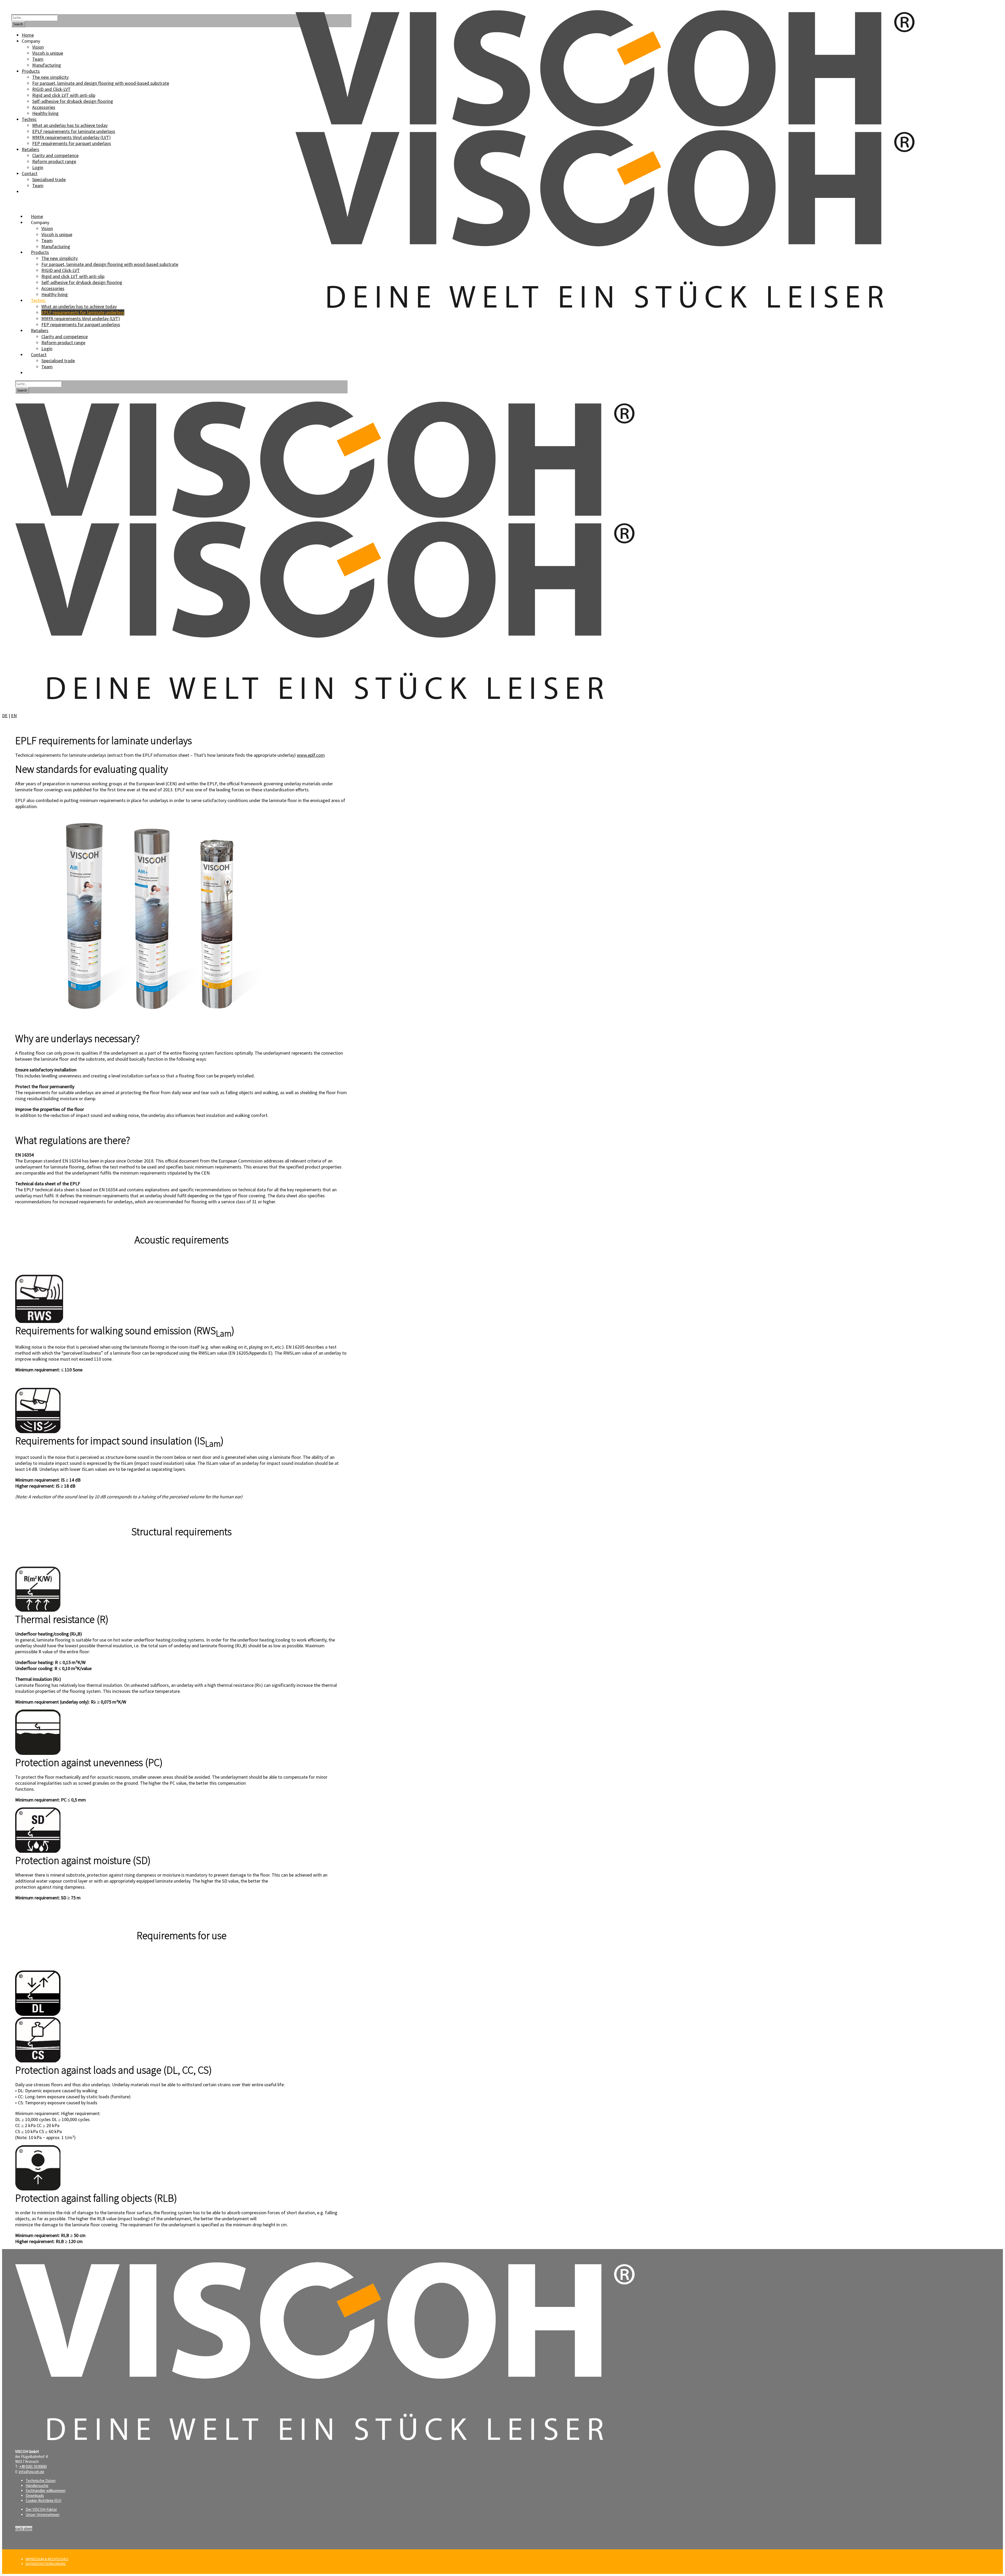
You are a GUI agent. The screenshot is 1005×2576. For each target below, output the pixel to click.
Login (47, 349)
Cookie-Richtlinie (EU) (43, 2500)
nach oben (24, 2528)
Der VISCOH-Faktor (41, 2509)
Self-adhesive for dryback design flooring (82, 282)
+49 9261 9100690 (33, 2466)
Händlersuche (37, 2486)
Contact (39, 355)
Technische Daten (41, 2481)
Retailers (40, 330)
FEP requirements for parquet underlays (81, 324)
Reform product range (63, 343)
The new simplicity (60, 258)
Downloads (35, 2496)
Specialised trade (58, 361)
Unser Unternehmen (43, 2515)
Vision (47, 228)
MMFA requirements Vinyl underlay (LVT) (81, 318)
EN (14, 716)
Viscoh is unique (57, 234)
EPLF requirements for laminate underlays (83, 312)
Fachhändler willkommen (46, 2491)
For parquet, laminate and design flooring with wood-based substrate (110, 264)
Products (40, 252)
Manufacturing (56, 246)
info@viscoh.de (32, 2472)
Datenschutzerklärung (46, 2564)
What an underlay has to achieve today (79, 306)
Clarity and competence (65, 336)
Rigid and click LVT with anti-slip (73, 276)
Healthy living (55, 294)
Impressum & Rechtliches (47, 2559)
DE (5, 716)
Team (47, 240)
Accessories (53, 288)
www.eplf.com (311, 755)
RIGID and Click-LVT (61, 270)
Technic (38, 300)
